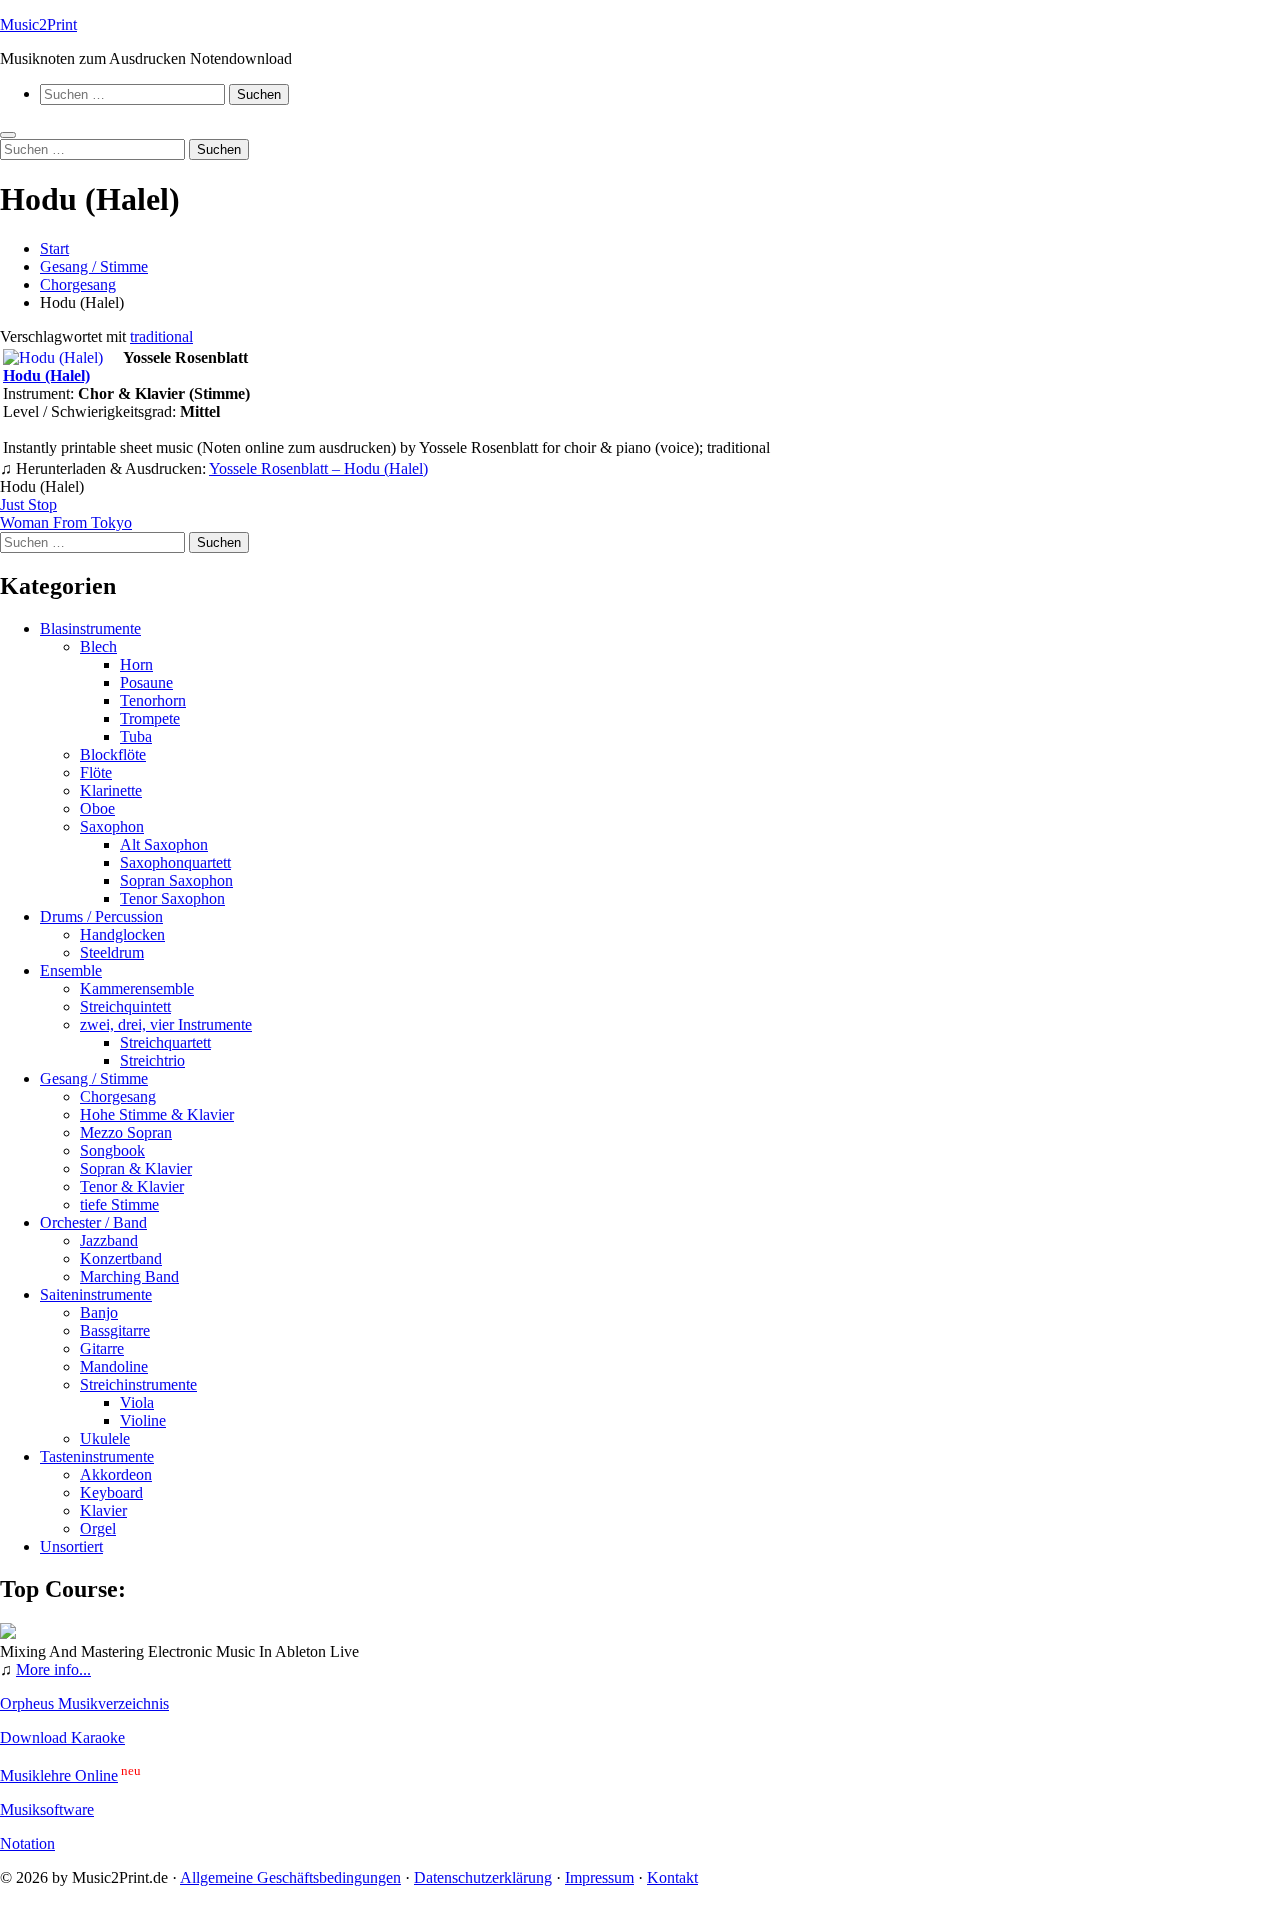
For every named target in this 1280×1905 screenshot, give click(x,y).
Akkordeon (116, 1474)
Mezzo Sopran (126, 1132)
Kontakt (672, 1877)
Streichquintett (125, 1006)
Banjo (99, 1312)
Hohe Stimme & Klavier (157, 1114)
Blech (98, 646)
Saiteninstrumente (96, 1294)
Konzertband (121, 1258)
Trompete (150, 718)
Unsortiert (71, 1546)
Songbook (112, 1150)
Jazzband (109, 1240)
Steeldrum (112, 952)
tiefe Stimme (119, 1204)
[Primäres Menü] (8, 135)
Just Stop (28, 504)
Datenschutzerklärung (483, 1877)
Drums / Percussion (101, 916)
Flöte (96, 772)
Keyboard (111, 1492)
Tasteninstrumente (97, 1456)
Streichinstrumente (138, 1384)
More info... (53, 1669)
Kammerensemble (137, 988)
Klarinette (111, 790)
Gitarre (102, 1348)
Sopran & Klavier (136, 1168)
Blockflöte (113, 754)
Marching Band (129, 1276)
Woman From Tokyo (66, 522)
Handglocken (122, 934)
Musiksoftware (47, 1809)
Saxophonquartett (175, 862)
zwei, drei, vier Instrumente (166, 1024)
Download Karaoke (62, 1737)
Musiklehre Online (59, 1775)
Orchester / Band (93, 1222)
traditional (161, 336)
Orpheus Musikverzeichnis (84, 1703)
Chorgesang (118, 1096)
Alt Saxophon (164, 844)
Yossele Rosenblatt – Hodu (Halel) (318, 468)
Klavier (103, 1510)
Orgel (98, 1528)
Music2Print (38, 24)
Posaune (146, 682)
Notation (27, 1843)
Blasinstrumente (90, 628)
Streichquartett (165, 1042)
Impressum (599, 1877)
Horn (136, 664)
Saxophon (112, 826)
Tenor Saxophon (172, 898)
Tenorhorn (153, 700)
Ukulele (105, 1438)
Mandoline (114, 1366)
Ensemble (71, 970)
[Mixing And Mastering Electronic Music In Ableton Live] (8, 1633)
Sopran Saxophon (176, 880)
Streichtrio (152, 1060)
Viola (137, 1402)
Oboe (97, 808)
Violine (143, 1420)
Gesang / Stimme (94, 1078)
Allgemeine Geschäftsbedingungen (290, 1877)
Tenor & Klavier (132, 1186)
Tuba (136, 736)
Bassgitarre (115, 1330)
